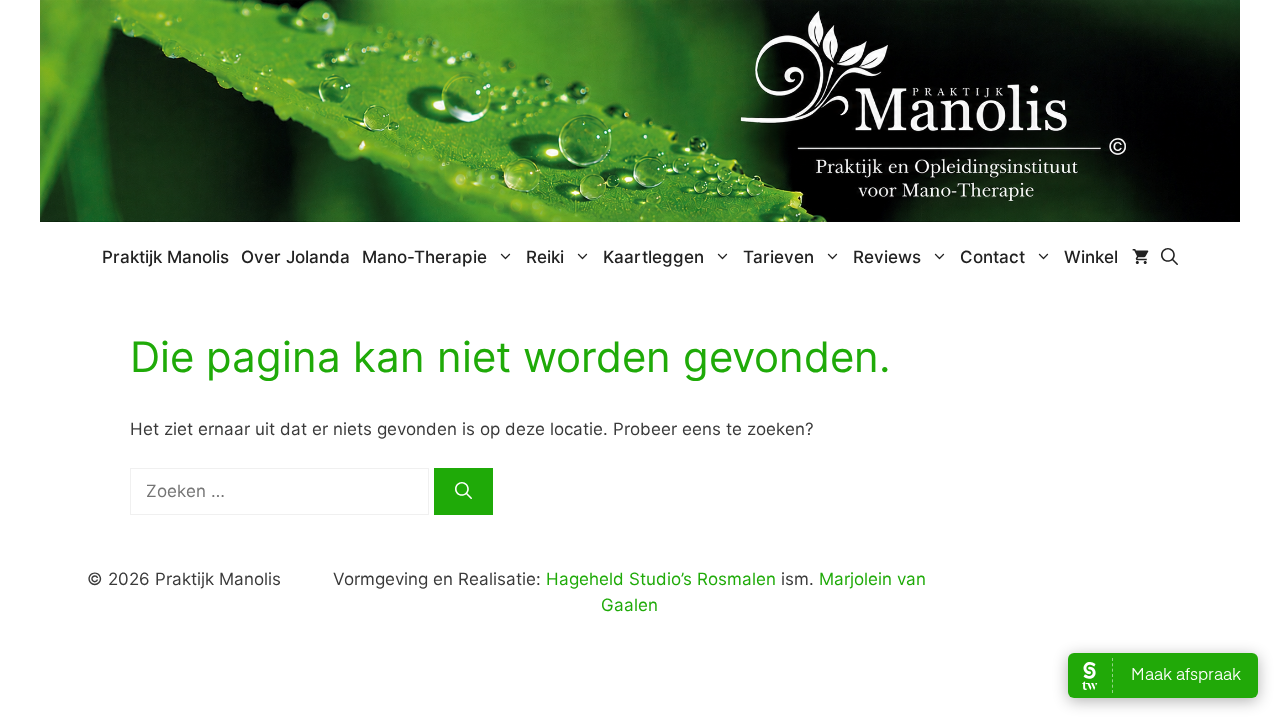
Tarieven (778, 257)
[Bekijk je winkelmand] (1140, 257)
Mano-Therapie (424, 257)
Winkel (1091, 257)
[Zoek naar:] (282, 491)
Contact (992, 257)
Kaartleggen (653, 257)
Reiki (545, 257)
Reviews (887, 257)
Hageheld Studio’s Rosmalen (661, 579)
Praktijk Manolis (165, 257)
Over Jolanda (295, 257)
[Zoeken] (463, 492)
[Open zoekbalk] (1169, 257)
